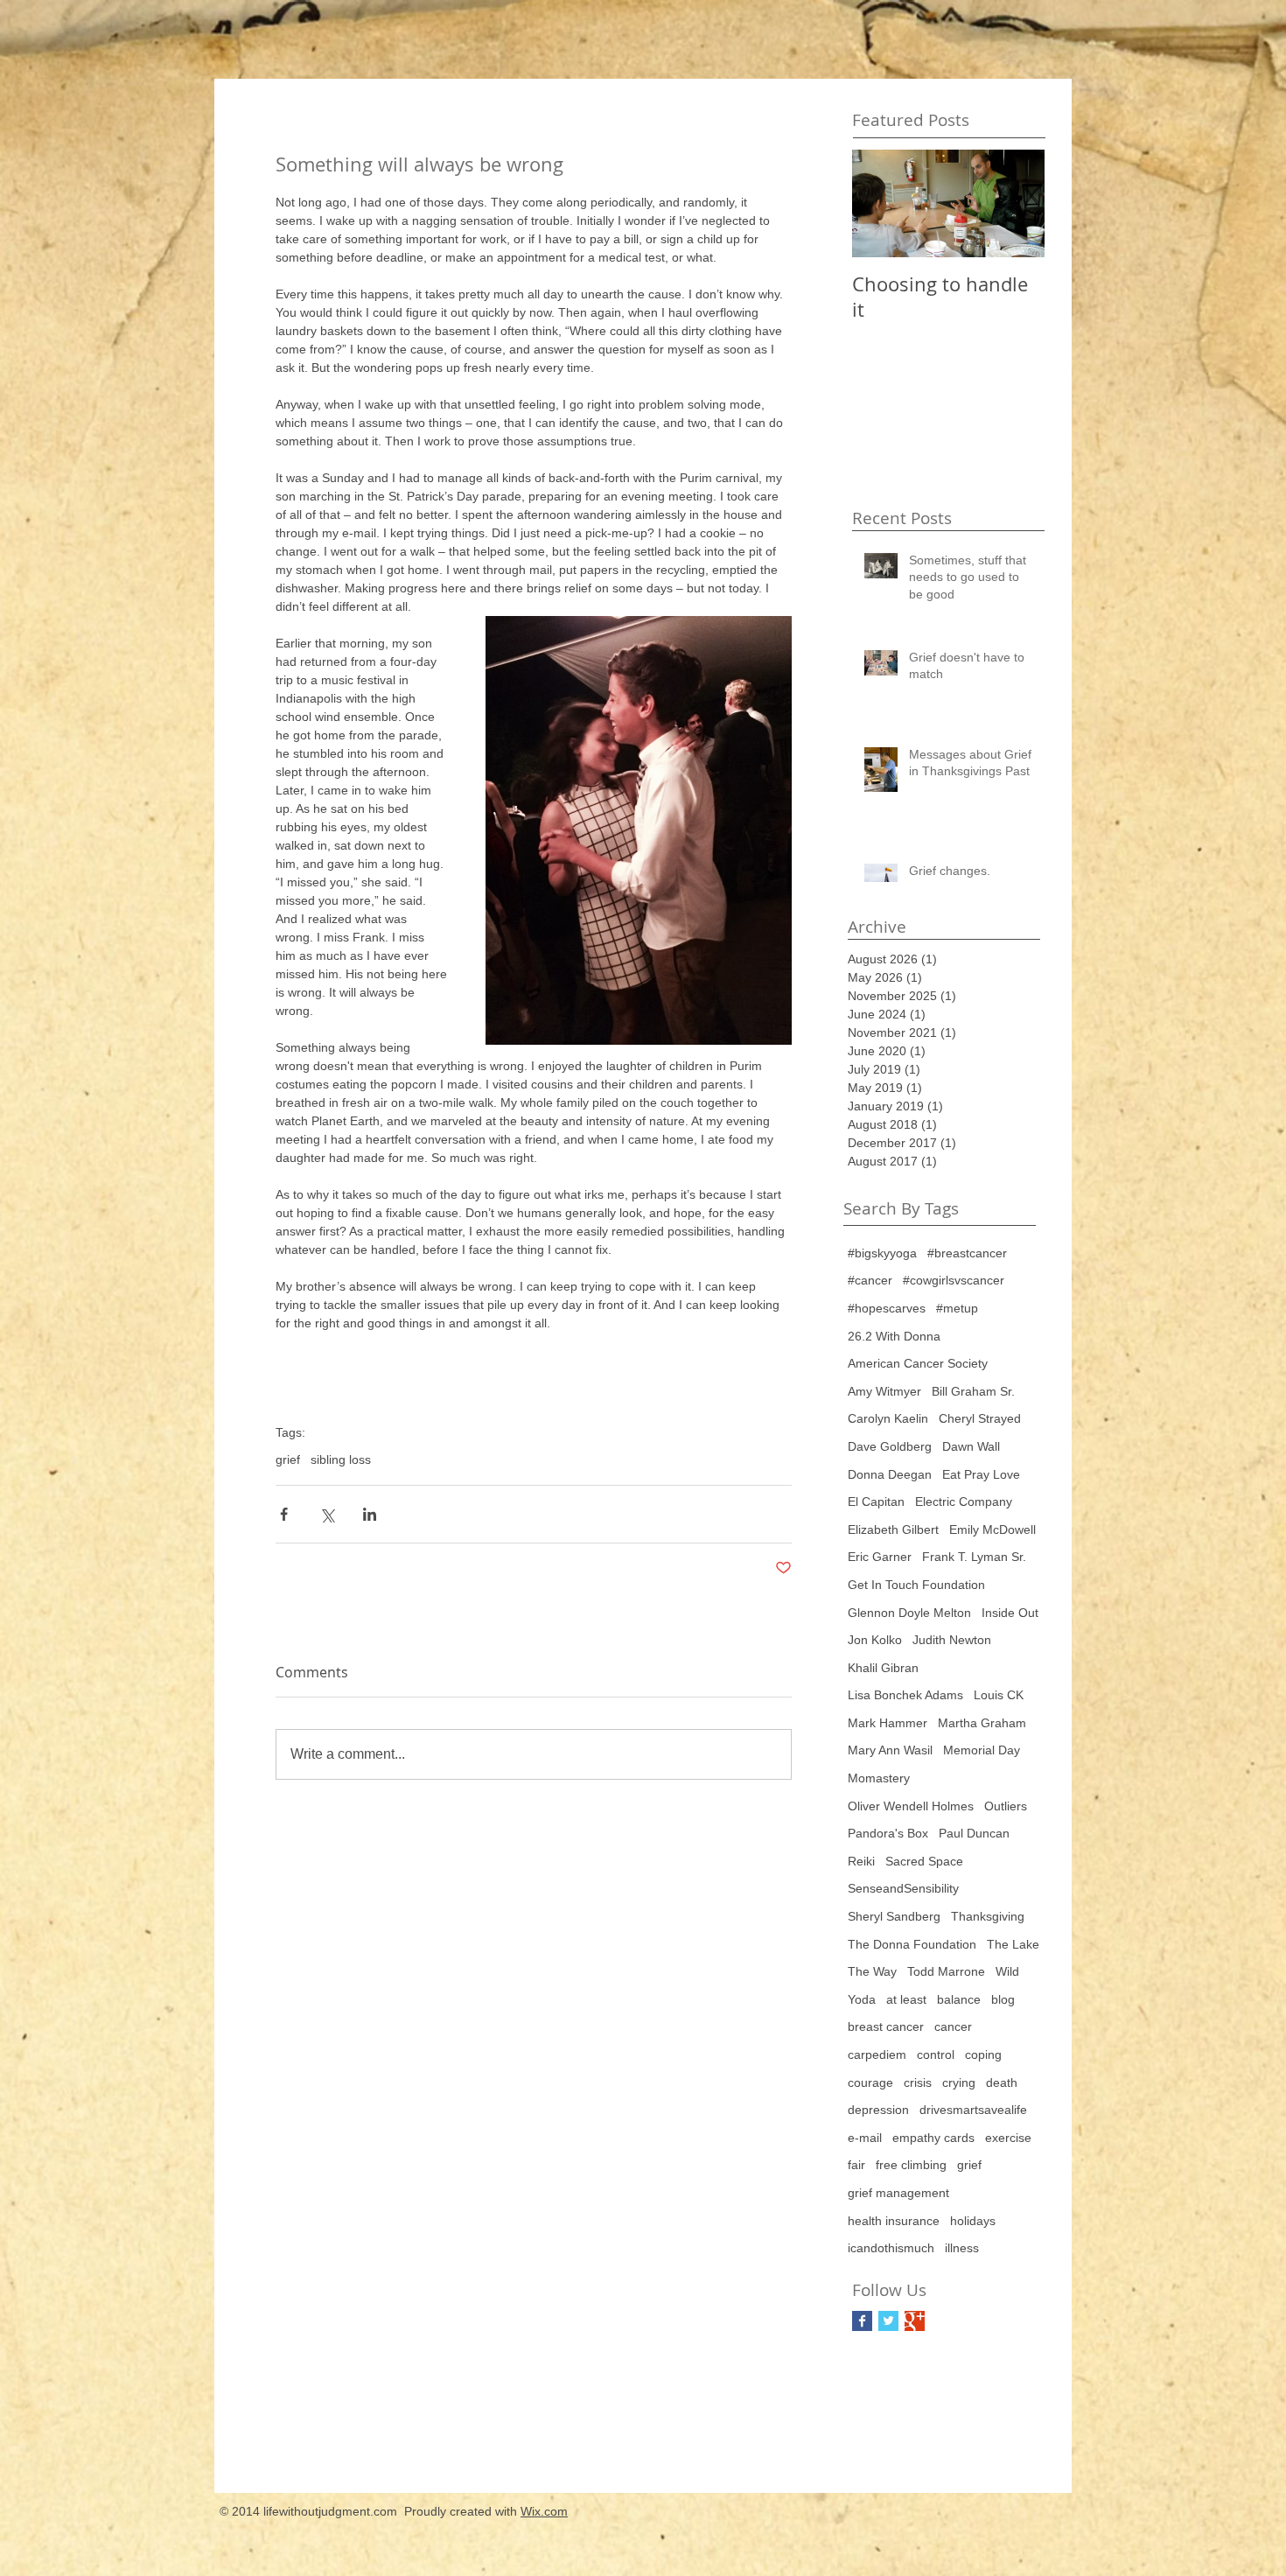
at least (906, 1999)
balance (959, 1999)
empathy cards (933, 2138)
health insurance (894, 2221)
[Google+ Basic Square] (915, 2321)
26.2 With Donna (894, 1336)
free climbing (911, 2165)
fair (856, 2165)
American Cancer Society (918, 1363)
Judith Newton (952, 1640)
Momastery (879, 1778)
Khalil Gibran (883, 1668)
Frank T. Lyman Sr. (974, 1557)
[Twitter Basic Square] (888, 2321)
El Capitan (876, 1501)
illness (962, 2248)
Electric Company (964, 1501)
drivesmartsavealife (973, 2110)
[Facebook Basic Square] (862, 2321)
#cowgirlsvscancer (954, 1280)
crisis (918, 2082)
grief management (898, 2193)
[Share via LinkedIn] (370, 1514)
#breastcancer (967, 1253)
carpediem (877, 2054)
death (1002, 2082)
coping (983, 2054)
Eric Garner (880, 1557)
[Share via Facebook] (284, 1514)
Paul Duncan (974, 1833)
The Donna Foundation (912, 1944)
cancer (953, 2026)
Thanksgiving (988, 1916)
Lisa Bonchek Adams (905, 1695)
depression (878, 2110)
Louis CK (999, 1695)
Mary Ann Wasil (890, 1750)
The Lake (1013, 1944)
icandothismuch (891, 2248)
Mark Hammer (888, 1723)
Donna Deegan (890, 1474)
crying (959, 2082)
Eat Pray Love (981, 1474)
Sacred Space (924, 1861)
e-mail (865, 2138)
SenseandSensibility (903, 1888)
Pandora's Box (888, 1833)
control (936, 2054)
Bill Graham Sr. (973, 1391)
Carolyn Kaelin (888, 1418)
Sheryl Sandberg (894, 1916)
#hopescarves (887, 1308)
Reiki (861, 1861)
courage (870, 2082)
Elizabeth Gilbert (893, 1529)
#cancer (870, 1280)
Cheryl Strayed (980, 1418)
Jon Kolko (875, 1640)
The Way (872, 1971)
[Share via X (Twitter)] (327, 1514)
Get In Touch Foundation (916, 1585)
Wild (1007, 1971)
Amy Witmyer (884, 1391)
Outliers (1006, 1806)
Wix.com (544, 2511)
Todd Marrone (946, 1971)
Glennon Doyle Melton (909, 1613)
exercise (1008, 2138)
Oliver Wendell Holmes (911, 1806)
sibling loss (341, 1459)
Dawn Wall (971, 1446)
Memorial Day (982, 1750)
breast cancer (886, 2026)
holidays (973, 2221)
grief (288, 1459)
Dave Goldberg (890, 1446)
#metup (957, 1308)
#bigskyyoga (882, 1253)
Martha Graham (982, 1723)
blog (1003, 1999)
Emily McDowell (992, 1529)
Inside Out (1010, 1613)
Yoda (862, 1999)
